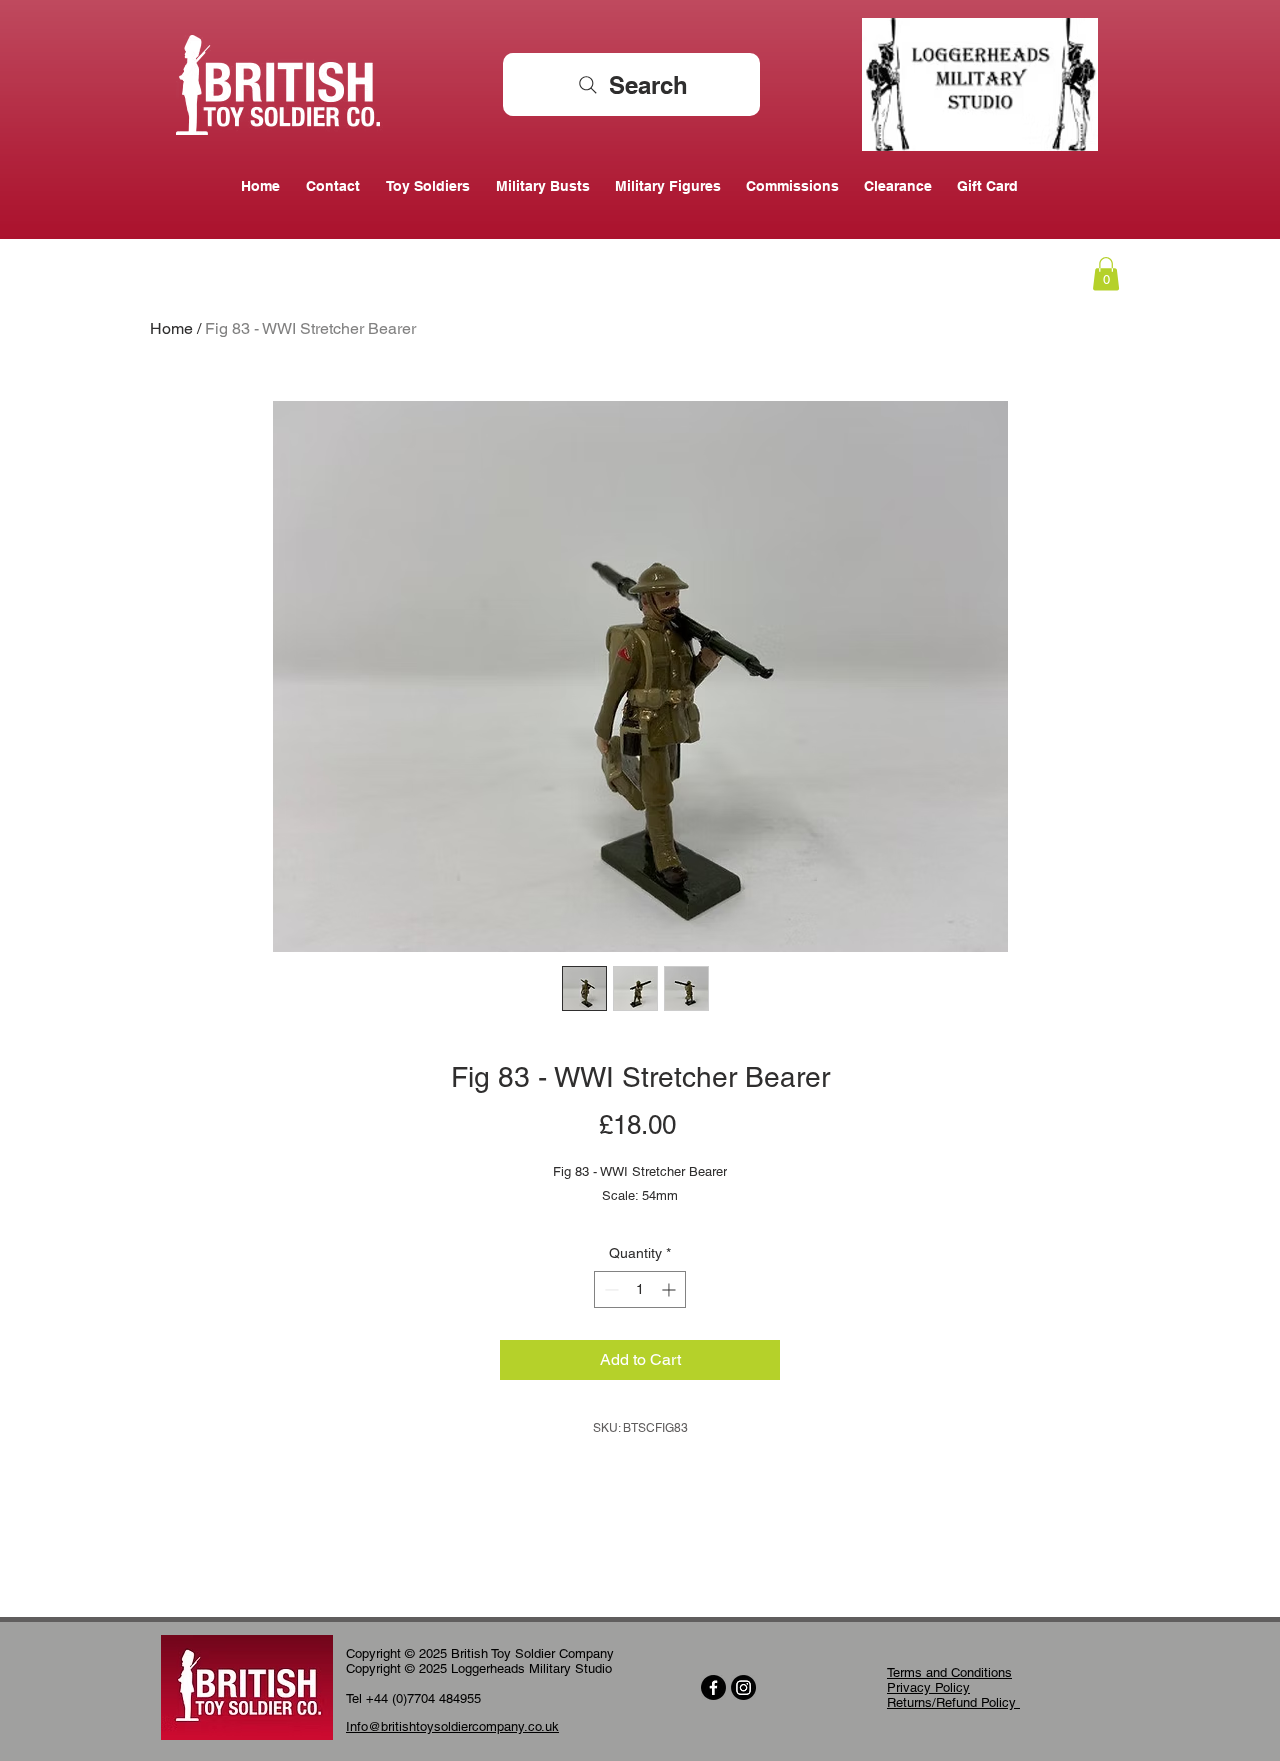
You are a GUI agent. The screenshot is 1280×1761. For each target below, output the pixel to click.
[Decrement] (609, 1289)
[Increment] (670, 1289)
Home (171, 328)
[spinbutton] (640, 1289)
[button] (1106, 273)
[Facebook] (713, 1687)
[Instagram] (743, 1687)
